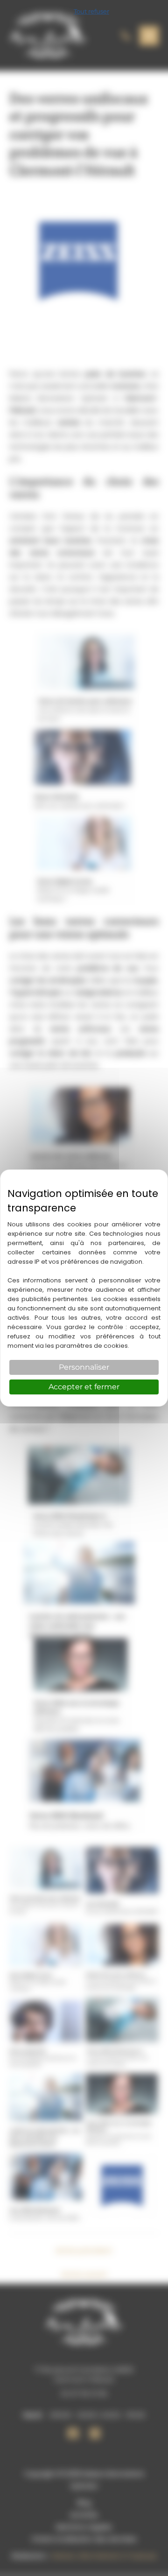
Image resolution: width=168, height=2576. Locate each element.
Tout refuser (91, 11)
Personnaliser (84, 1367)
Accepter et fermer (84, 1387)
